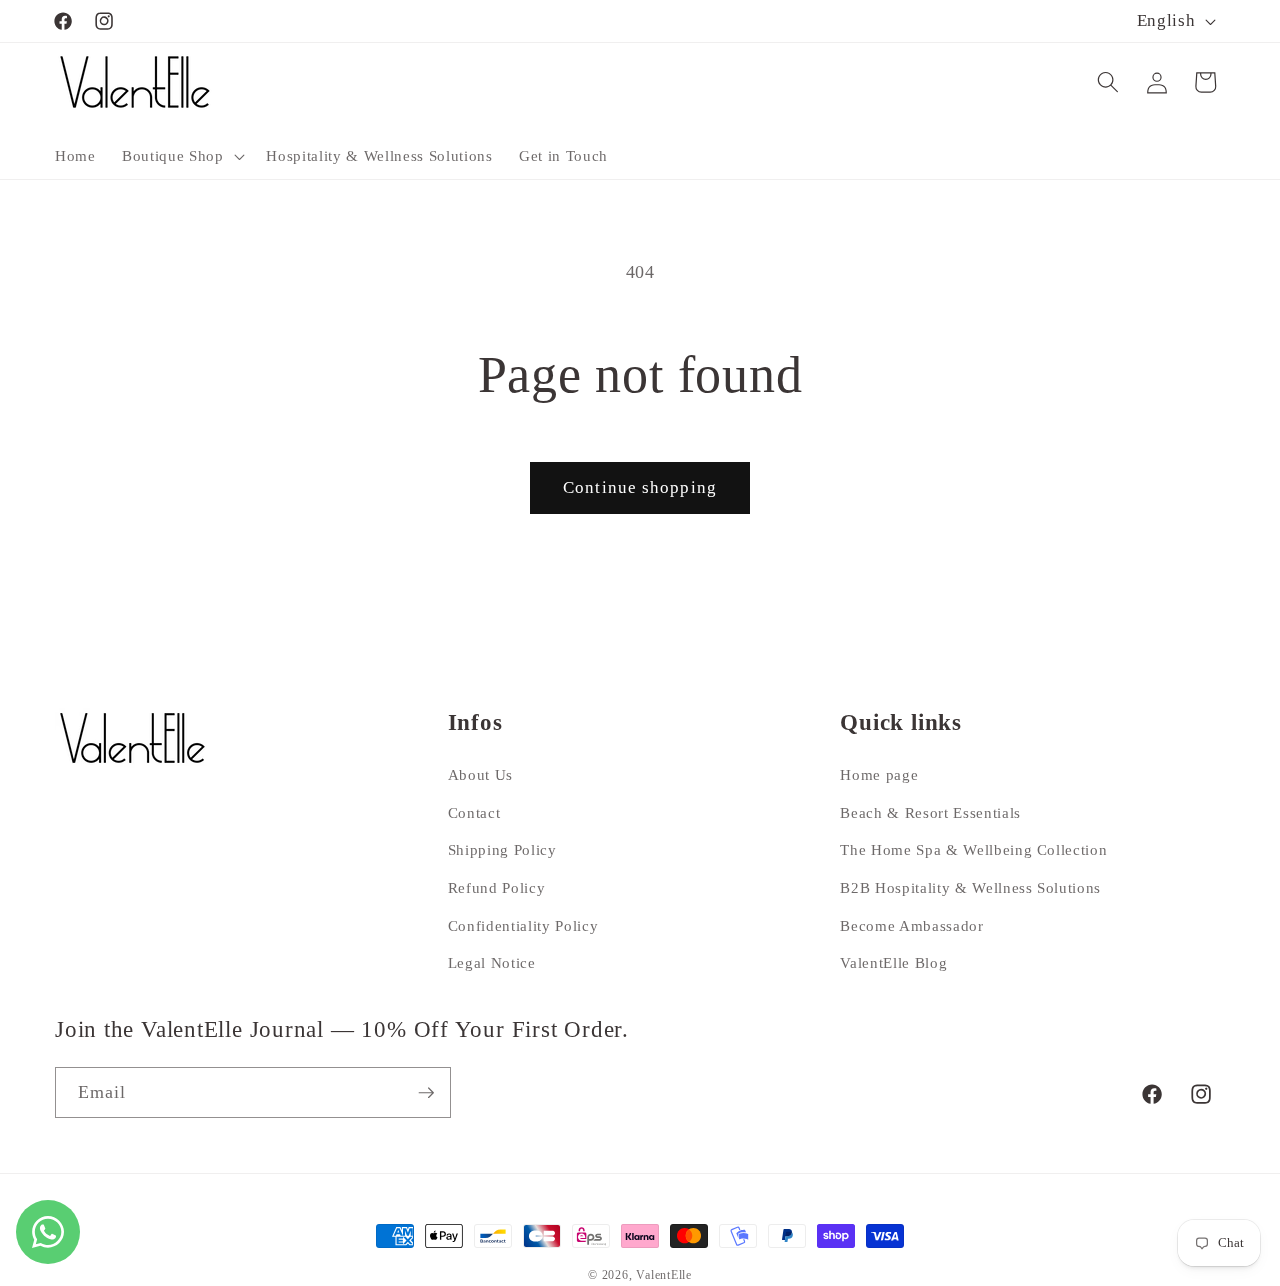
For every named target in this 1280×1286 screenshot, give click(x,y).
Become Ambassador (911, 925)
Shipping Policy (502, 849)
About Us (480, 774)
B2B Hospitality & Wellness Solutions (970, 887)
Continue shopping (640, 487)
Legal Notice (492, 962)
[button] (181, 156)
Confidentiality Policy (523, 925)
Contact (474, 812)
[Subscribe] (426, 1093)
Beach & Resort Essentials (930, 812)
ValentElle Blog (893, 962)
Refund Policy (497, 887)
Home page (879, 774)
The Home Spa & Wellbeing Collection (973, 849)
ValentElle (664, 1275)
